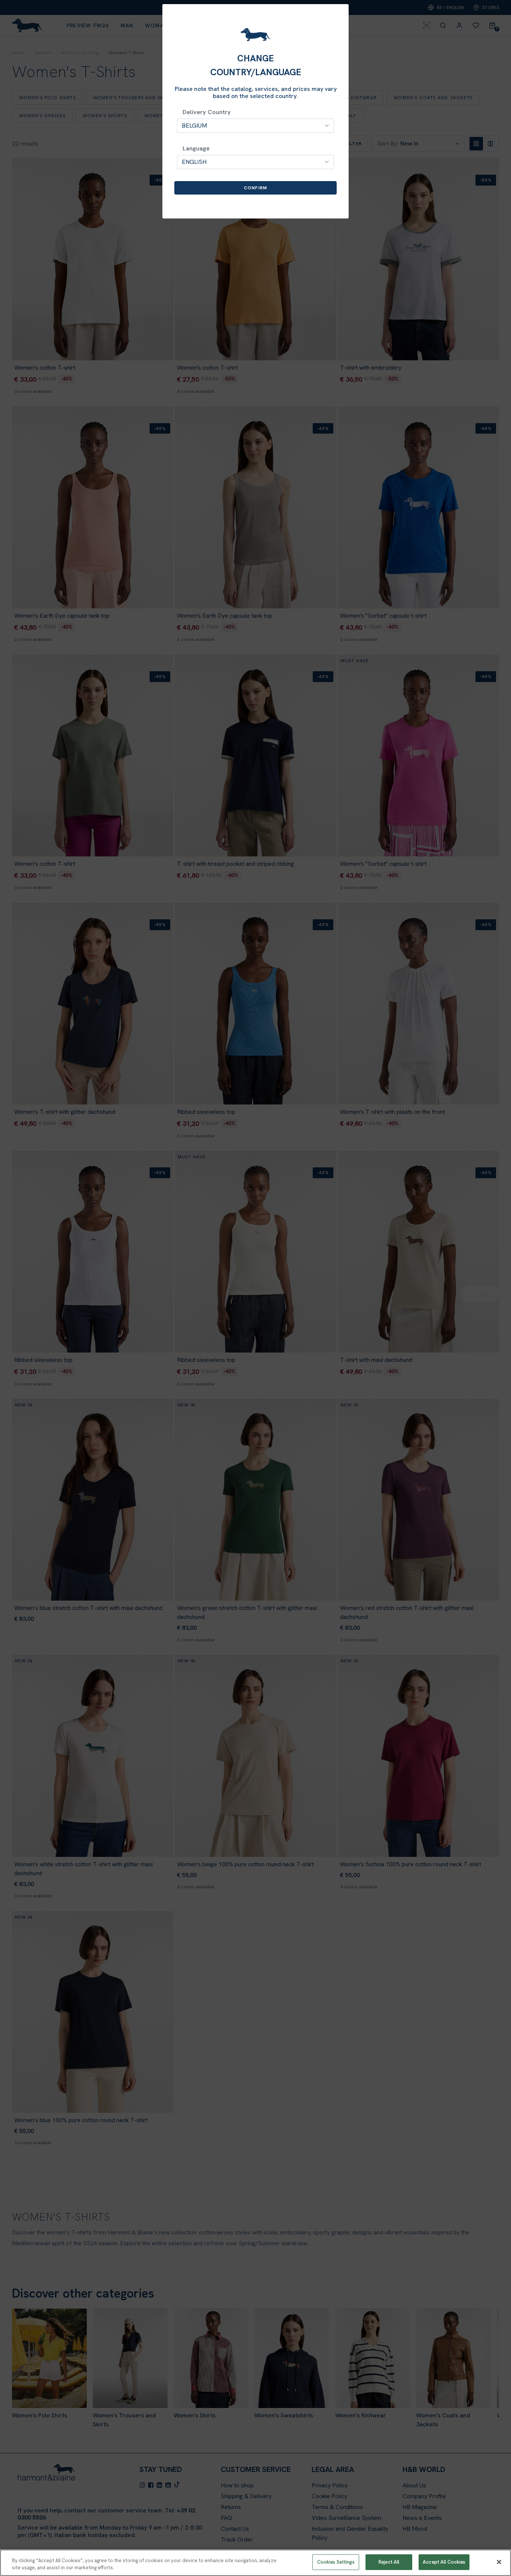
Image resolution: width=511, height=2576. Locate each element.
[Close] (499, 2562)
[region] (255, 2563)
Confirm (255, 188)
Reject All (389, 2562)
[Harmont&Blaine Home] (255, 35)
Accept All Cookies (444, 2562)
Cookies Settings (336, 2562)
